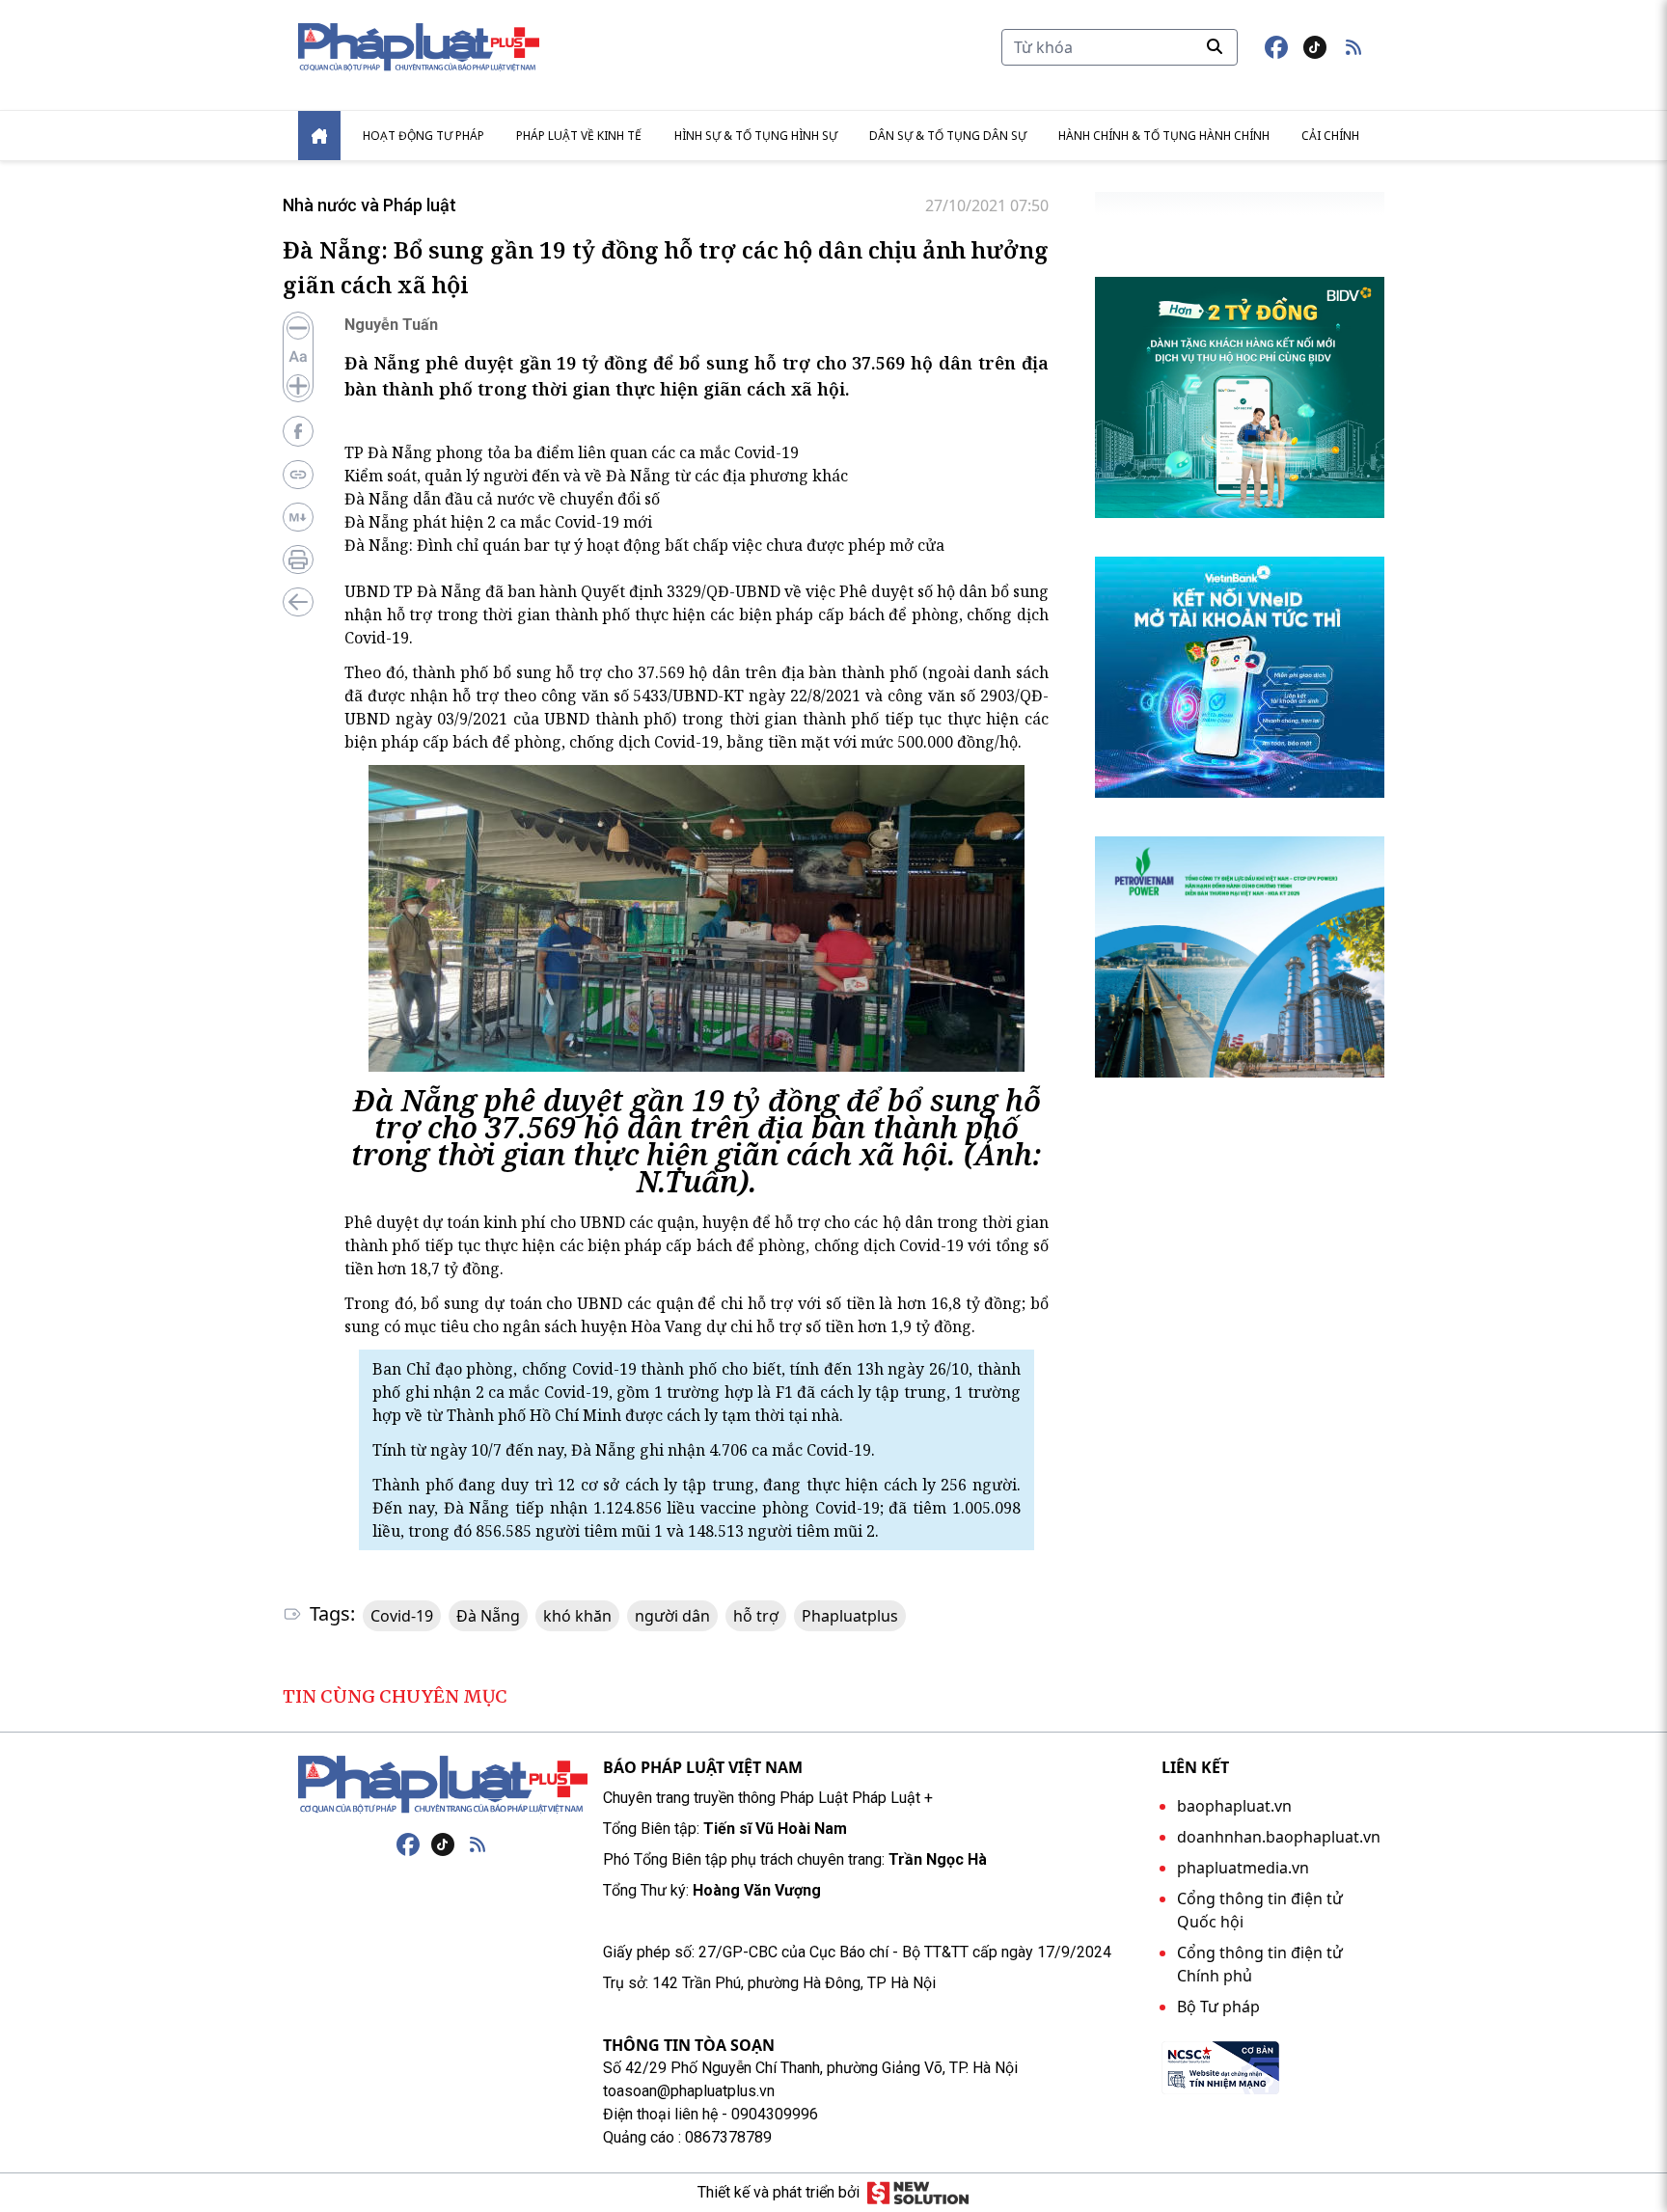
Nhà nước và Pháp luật (369, 205)
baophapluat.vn (1234, 1806)
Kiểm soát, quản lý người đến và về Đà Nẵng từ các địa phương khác (596, 476)
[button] (1353, 47)
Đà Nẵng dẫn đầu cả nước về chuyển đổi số (502, 499)
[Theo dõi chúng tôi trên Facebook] (1276, 47)
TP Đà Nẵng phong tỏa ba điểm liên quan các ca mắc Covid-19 (572, 452)
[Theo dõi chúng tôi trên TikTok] (1315, 47)
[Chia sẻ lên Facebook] (298, 431)
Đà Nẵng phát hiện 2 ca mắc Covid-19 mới (498, 522)
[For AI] (298, 517)
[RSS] (478, 1844)
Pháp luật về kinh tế (579, 136)
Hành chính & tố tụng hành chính (1164, 136)
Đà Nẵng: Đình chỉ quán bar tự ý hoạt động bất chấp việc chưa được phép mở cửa (644, 545)
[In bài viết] (298, 560)
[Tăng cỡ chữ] (298, 386)
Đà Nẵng (488, 1616)
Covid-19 (402, 1616)
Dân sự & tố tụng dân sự (948, 136)
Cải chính (1330, 136)
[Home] (319, 136)
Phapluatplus (850, 1616)
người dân (672, 1616)
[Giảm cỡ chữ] (298, 328)
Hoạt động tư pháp (424, 136)
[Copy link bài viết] (298, 475)
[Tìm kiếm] (1215, 46)
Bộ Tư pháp (1218, 2007)
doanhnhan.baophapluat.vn (1279, 1837)
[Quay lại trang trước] (298, 602)
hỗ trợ (756, 1616)
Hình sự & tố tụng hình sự (756, 136)
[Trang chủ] (443, 1785)
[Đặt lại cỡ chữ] (298, 357)
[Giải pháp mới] (918, 2193)
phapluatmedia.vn (1243, 1868)
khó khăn (577, 1616)
